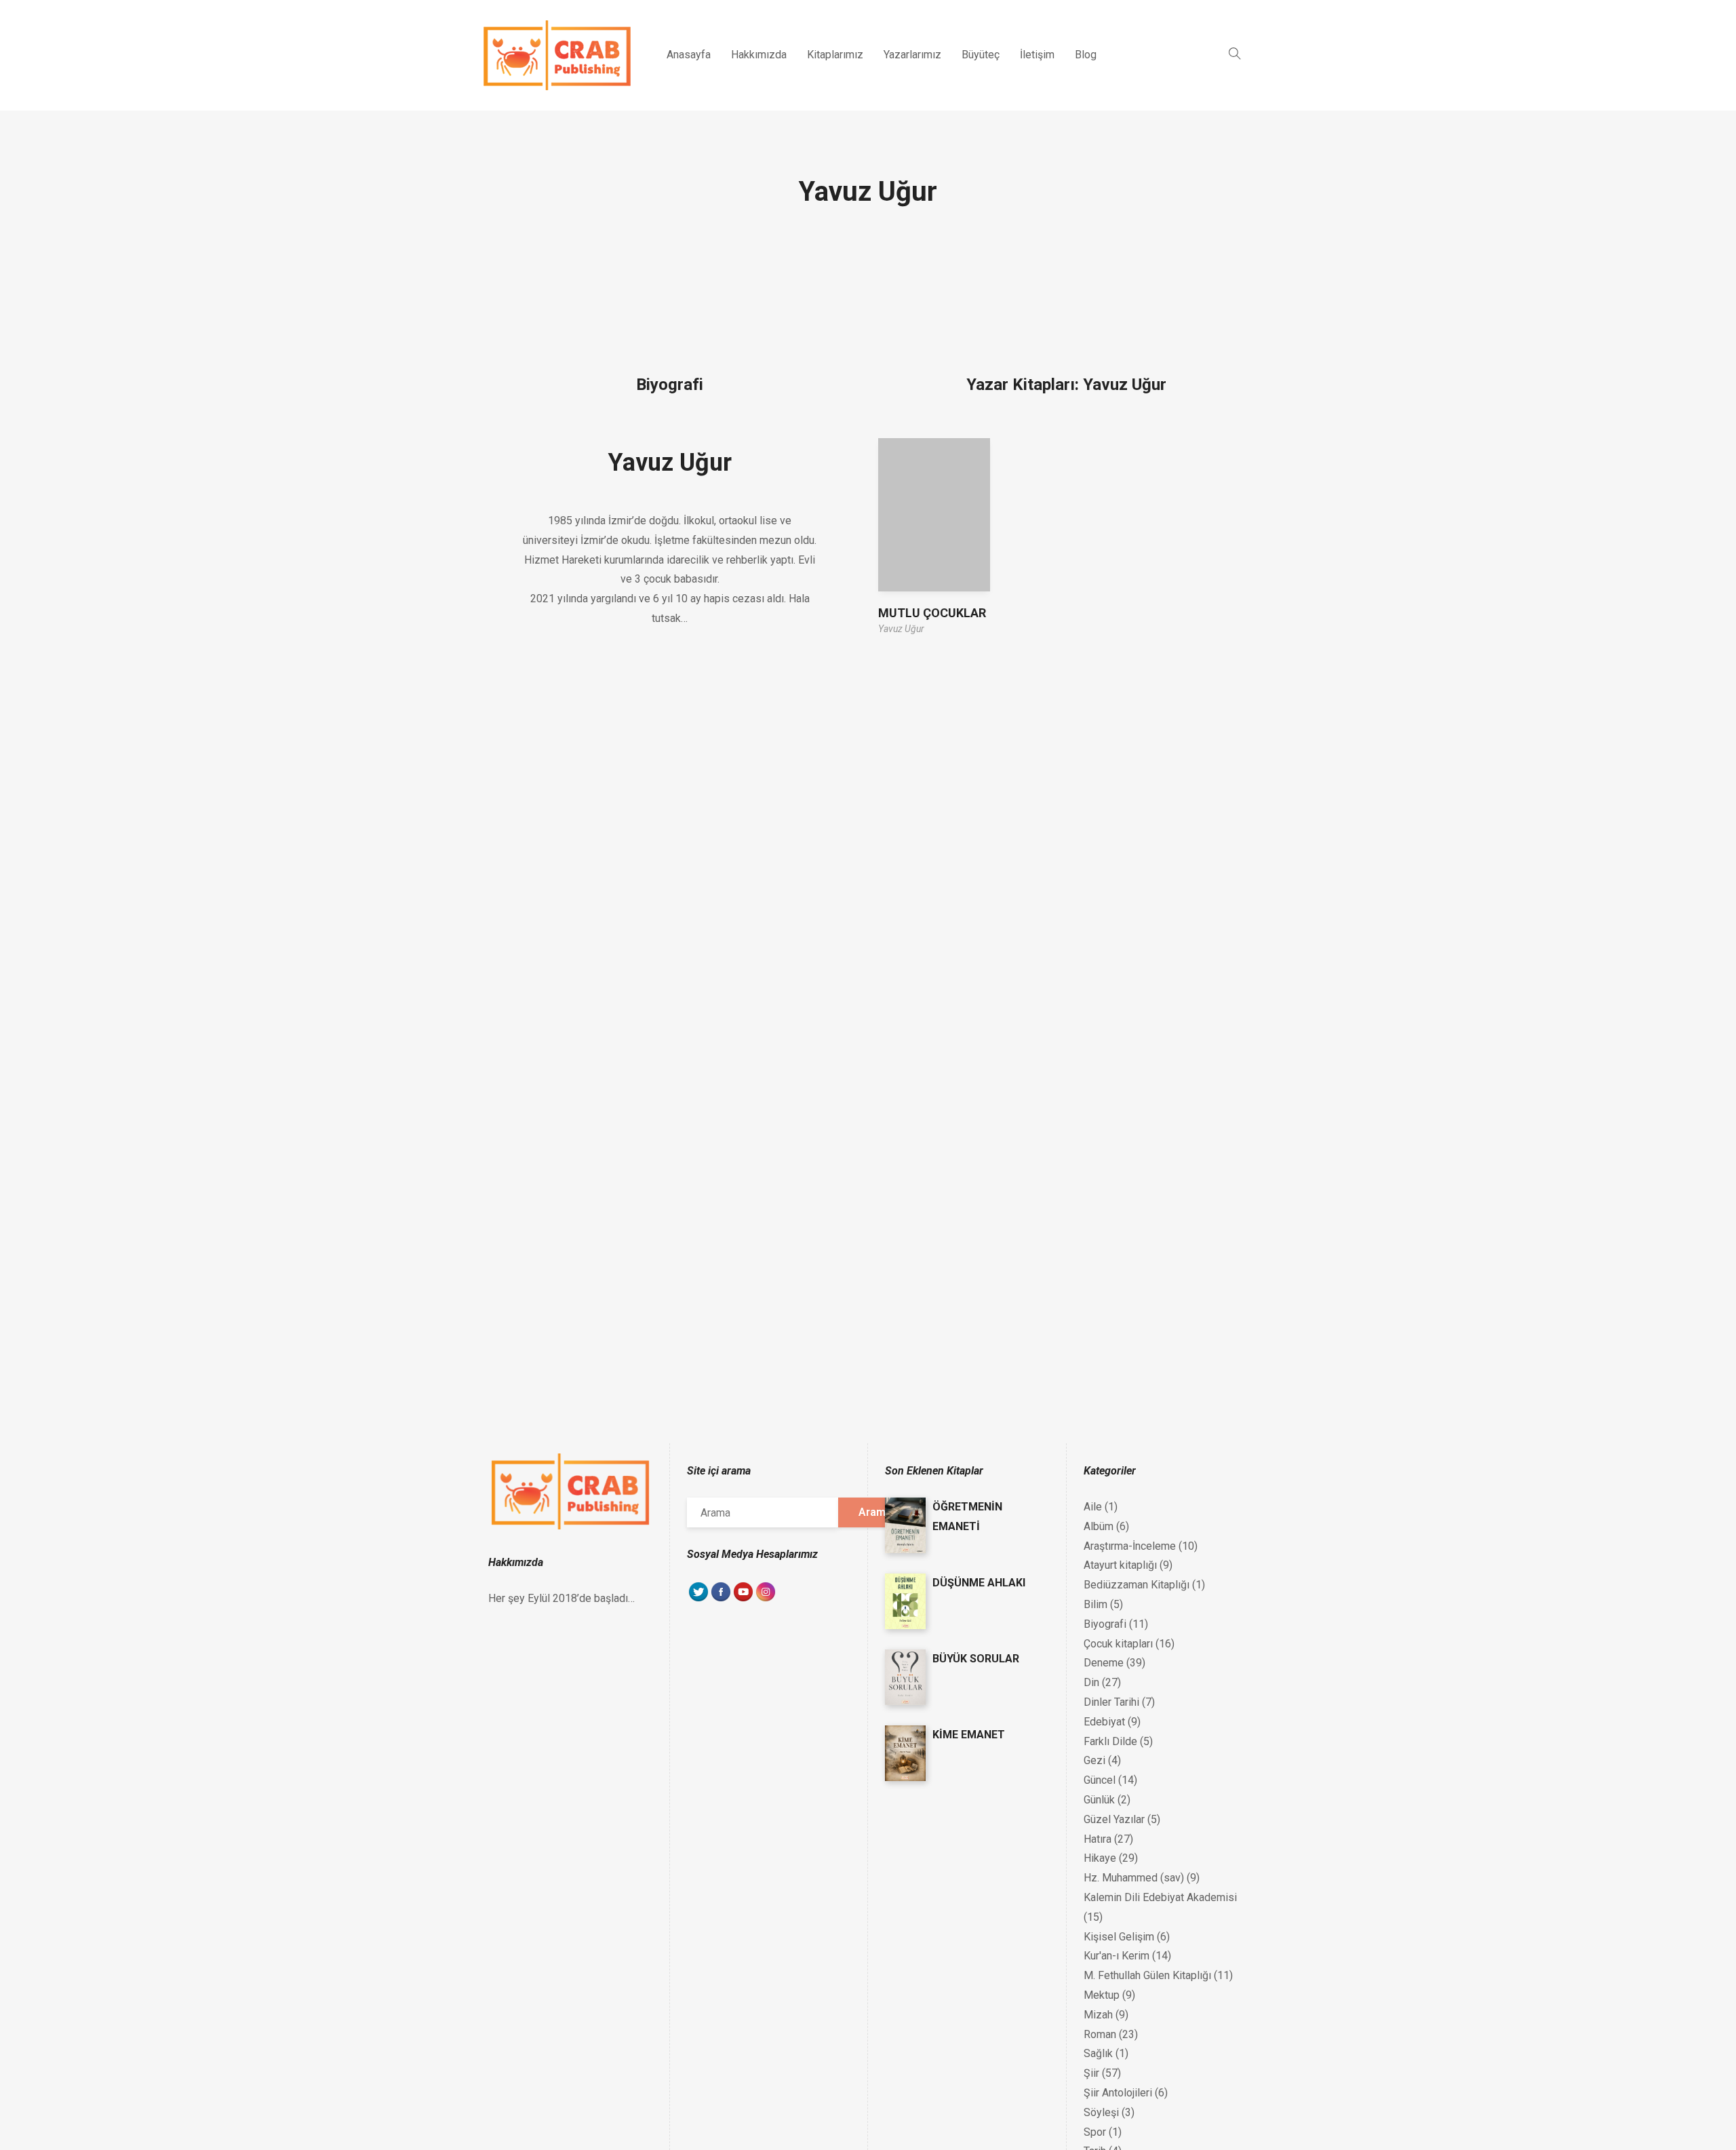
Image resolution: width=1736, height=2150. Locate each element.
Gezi (1094, 1760)
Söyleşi (1101, 2112)
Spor (1095, 2132)
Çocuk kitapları (1118, 1644)
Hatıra (1098, 1839)
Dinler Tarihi (1111, 1702)
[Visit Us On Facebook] (721, 1599)
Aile (1093, 1507)
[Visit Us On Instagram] (765, 1599)
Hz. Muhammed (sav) (1134, 1878)
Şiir (1091, 2073)
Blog (1086, 55)
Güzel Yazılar (1114, 1819)
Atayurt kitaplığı (1120, 1565)
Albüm (1099, 1526)
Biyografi (1105, 1624)
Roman (1100, 2034)
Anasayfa (689, 55)
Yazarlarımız (912, 55)
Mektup (1102, 1995)
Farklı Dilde (1110, 1741)
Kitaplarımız (835, 55)
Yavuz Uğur (670, 463)
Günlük (1099, 1800)
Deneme (1104, 1663)
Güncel (1100, 1780)
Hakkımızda (759, 55)
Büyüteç (981, 55)
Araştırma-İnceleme (1130, 1546)
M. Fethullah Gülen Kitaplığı (1147, 1975)
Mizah (1098, 2015)
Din (1091, 1682)
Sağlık (1098, 2053)
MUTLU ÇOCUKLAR (932, 613)
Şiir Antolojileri (1118, 2093)
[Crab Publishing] (557, 55)
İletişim (1037, 55)
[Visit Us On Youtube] (743, 1599)
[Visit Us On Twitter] (698, 1599)
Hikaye (1100, 1858)
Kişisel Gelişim (1119, 1937)
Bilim (1096, 1604)
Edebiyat (1104, 1722)
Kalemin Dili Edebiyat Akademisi (1160, 1897)
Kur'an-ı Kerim (1117, 1956)
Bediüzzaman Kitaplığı (1137, 1585)
